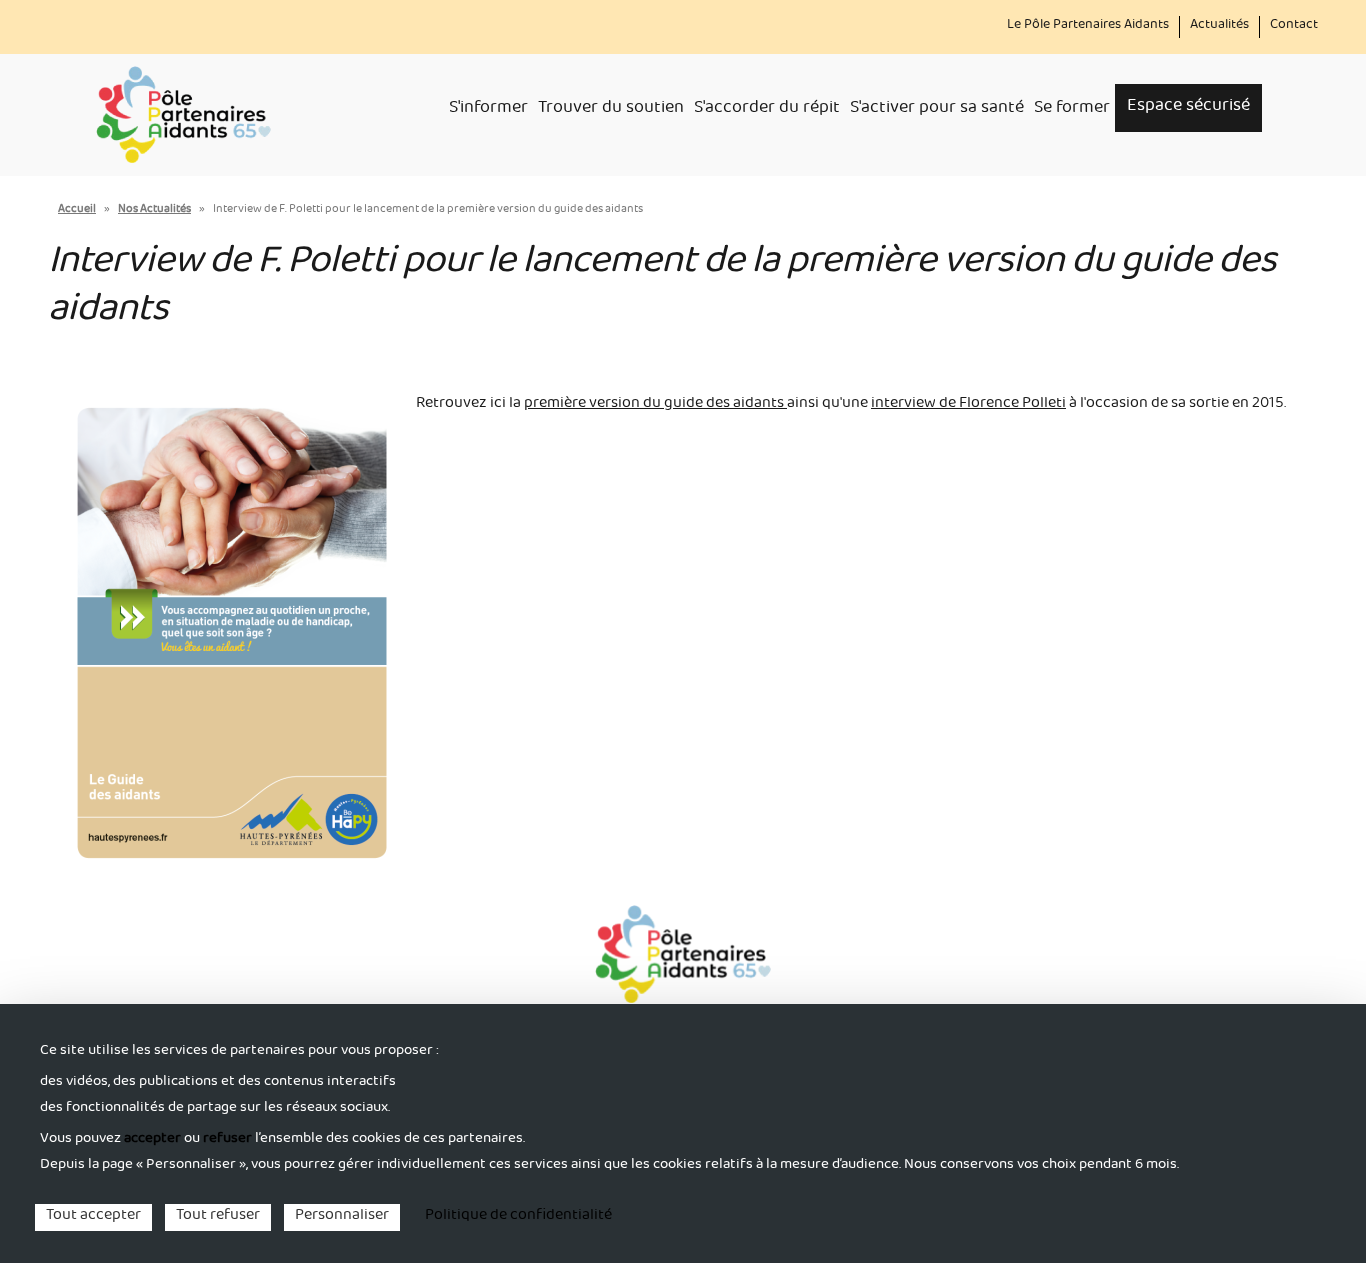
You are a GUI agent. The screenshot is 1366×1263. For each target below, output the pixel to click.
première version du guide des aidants (655, 405)
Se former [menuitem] (1072, 110)
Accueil (77, 210)
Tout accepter (93, 1217)
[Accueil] (183, 115)
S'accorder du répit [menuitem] (767, 110)
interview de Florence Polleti (968, 405)
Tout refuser (218, 1217)
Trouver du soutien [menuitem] (611, 110)
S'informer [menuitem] (488, 110)
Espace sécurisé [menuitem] (1188, 107)
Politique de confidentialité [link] (518, 1217)
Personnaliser (342, 1217)
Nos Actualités (154, 210)
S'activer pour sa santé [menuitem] (937, 110)
